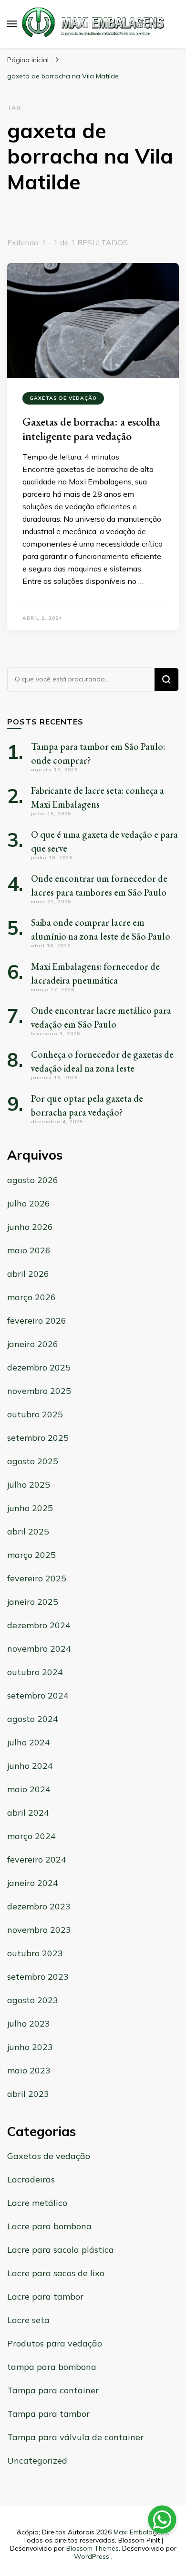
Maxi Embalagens (141, 2532)
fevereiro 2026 (37, 1321)
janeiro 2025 (33, 1602)
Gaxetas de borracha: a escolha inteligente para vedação (91, 429)
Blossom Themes (93, 2548)
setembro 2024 (38, 1695)
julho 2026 (29, 1203)
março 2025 (31, 1555)
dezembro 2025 (39, 1367)
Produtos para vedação (55, 2343)
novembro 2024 (39, 1649)
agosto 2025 (33, 1461)
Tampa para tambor (48, 2414)
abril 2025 (28, 1531)
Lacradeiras (31, 2179)
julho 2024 (29, 1742)
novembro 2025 (39, 1391)
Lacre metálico (37, 2203)
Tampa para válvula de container (75, 2437)
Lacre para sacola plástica (61, 2250)
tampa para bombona (52, 2367)
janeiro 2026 (33, 1344)
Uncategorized (37, 2461)
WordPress (92, 2556)
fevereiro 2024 (37, 1859)
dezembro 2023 (39, 1906)
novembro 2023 (39, 1930)
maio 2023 (29, 2070)
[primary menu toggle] (12, 24)
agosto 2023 (33, 2000)
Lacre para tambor (45, 2296)
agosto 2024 (33, 1719)
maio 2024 (29, 1789)
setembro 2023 (38, 1977)
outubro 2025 (35, 1414)
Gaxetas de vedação (63, 398)
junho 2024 (30, 1766)
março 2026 (31, 1297)
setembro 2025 (38, 1438)
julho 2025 (29, 1485)
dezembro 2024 (39, 1625)
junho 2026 (30, 1227)
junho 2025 (30, 1508)
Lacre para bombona (49, 2226)
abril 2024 (28, 1813)
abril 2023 (28, 2094)
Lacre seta (28, 2320)
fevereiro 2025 (37, 1578)
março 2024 (31, 1836)
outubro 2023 (35, 1953)
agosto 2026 (33, 1180)
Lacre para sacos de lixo (56, 2273)
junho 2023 (30, 2047)
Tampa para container (53, 2390)
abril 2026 (28, 1274)
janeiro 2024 (33, 1883)
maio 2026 (29, 1250)
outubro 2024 (35, 1672)
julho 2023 (29, 2023)
